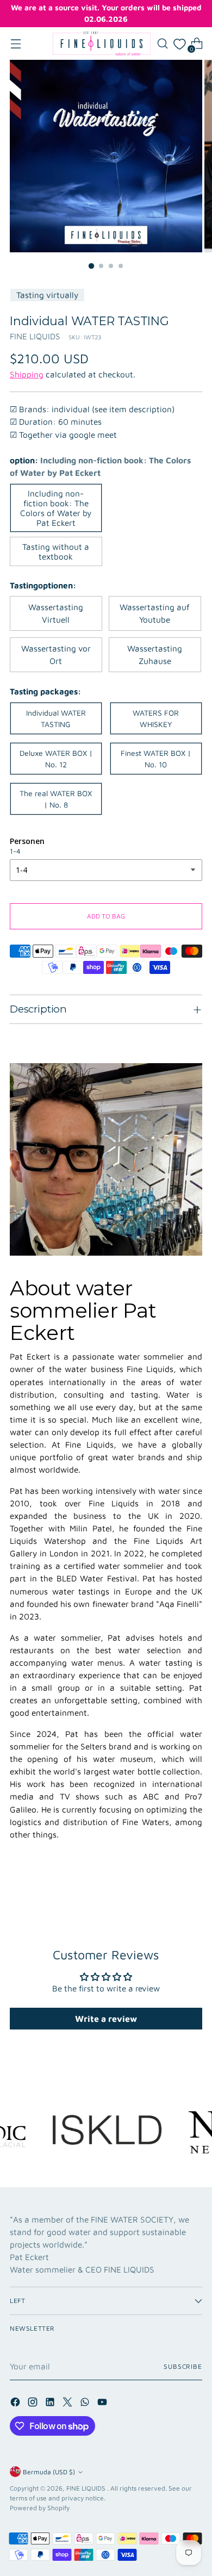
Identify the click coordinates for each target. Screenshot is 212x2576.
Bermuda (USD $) (49, 2472)
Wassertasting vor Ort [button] (56, 654)
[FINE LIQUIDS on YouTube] (103, 2404)
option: (100, 466)
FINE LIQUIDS (35, 336)
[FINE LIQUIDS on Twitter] (68, 2404)
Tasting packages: (45, 691)
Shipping (27, 374)
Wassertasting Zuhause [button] (155, 654)
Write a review (106, 2019)
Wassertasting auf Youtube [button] (155, 613)
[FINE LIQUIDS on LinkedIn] (51, 2404)
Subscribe (183, 2366)
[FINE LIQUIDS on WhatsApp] (86, 2404)
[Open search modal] (162, 44)
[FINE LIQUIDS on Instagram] (34, 2404)
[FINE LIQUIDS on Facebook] (16, 2404)
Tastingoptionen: (43, 585)
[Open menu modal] (15, 44)
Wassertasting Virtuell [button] (56, 613)
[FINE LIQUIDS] (102, 44)
